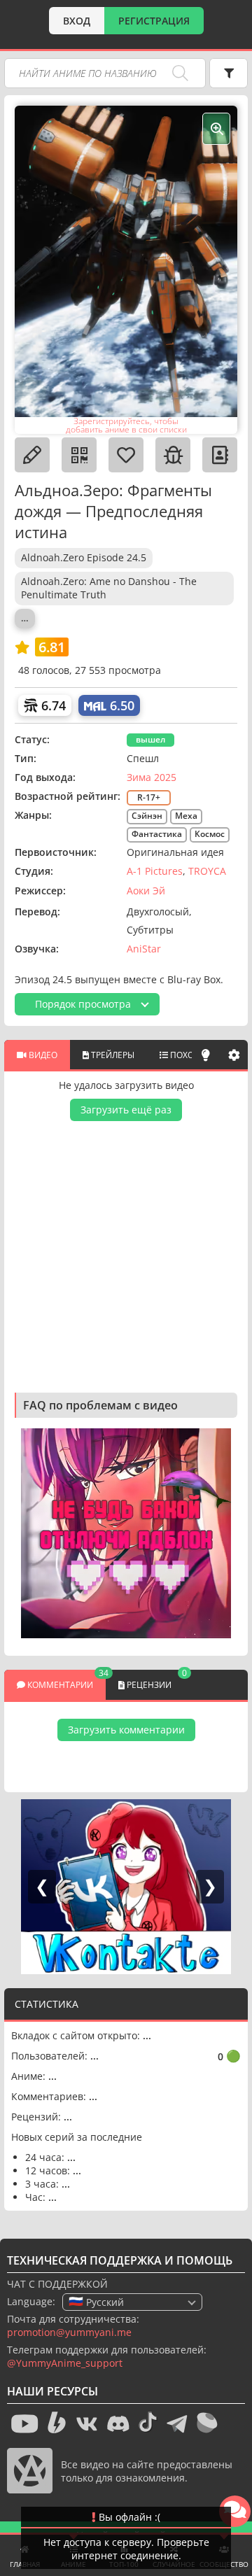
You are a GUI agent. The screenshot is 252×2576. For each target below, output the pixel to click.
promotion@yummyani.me (69, 2332)
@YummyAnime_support (65, 2363)
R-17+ (149, 797)
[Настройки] (234, 1055)
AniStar (144, 949)
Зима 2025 (152, 777)
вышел (150, 739)
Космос (210, 834)
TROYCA (207, 871)
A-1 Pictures (155, 871)
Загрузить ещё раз (126, 1110)
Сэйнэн (147, 816)
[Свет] (206, 1055)
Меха (186, 816)
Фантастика (157, 834)
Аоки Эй (146, 891)
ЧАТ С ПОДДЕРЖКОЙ (57, 2284)
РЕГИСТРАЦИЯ (154, 21)
